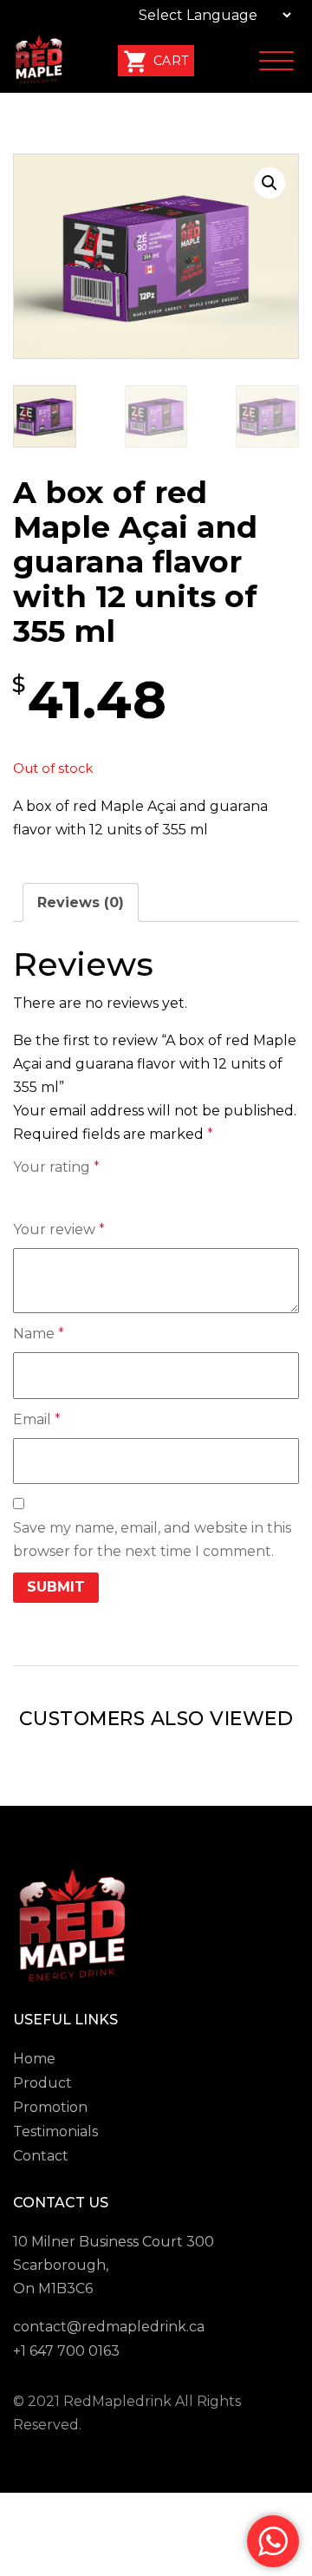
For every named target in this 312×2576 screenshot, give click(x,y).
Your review (59, 1229)
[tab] (81, 902)
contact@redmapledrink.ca (109, 2327)
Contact (41, 2156)
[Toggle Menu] (276, 62)
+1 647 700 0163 (66, 2351)
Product (42, 2083)
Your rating (56, 1167)
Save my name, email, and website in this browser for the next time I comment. (152, 1540)
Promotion (50, 2107)
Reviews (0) (81, 902)
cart (169, 61)
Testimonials (55, 2131)
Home (34, 2059)
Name (39, 1334)
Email (37, 1419)
